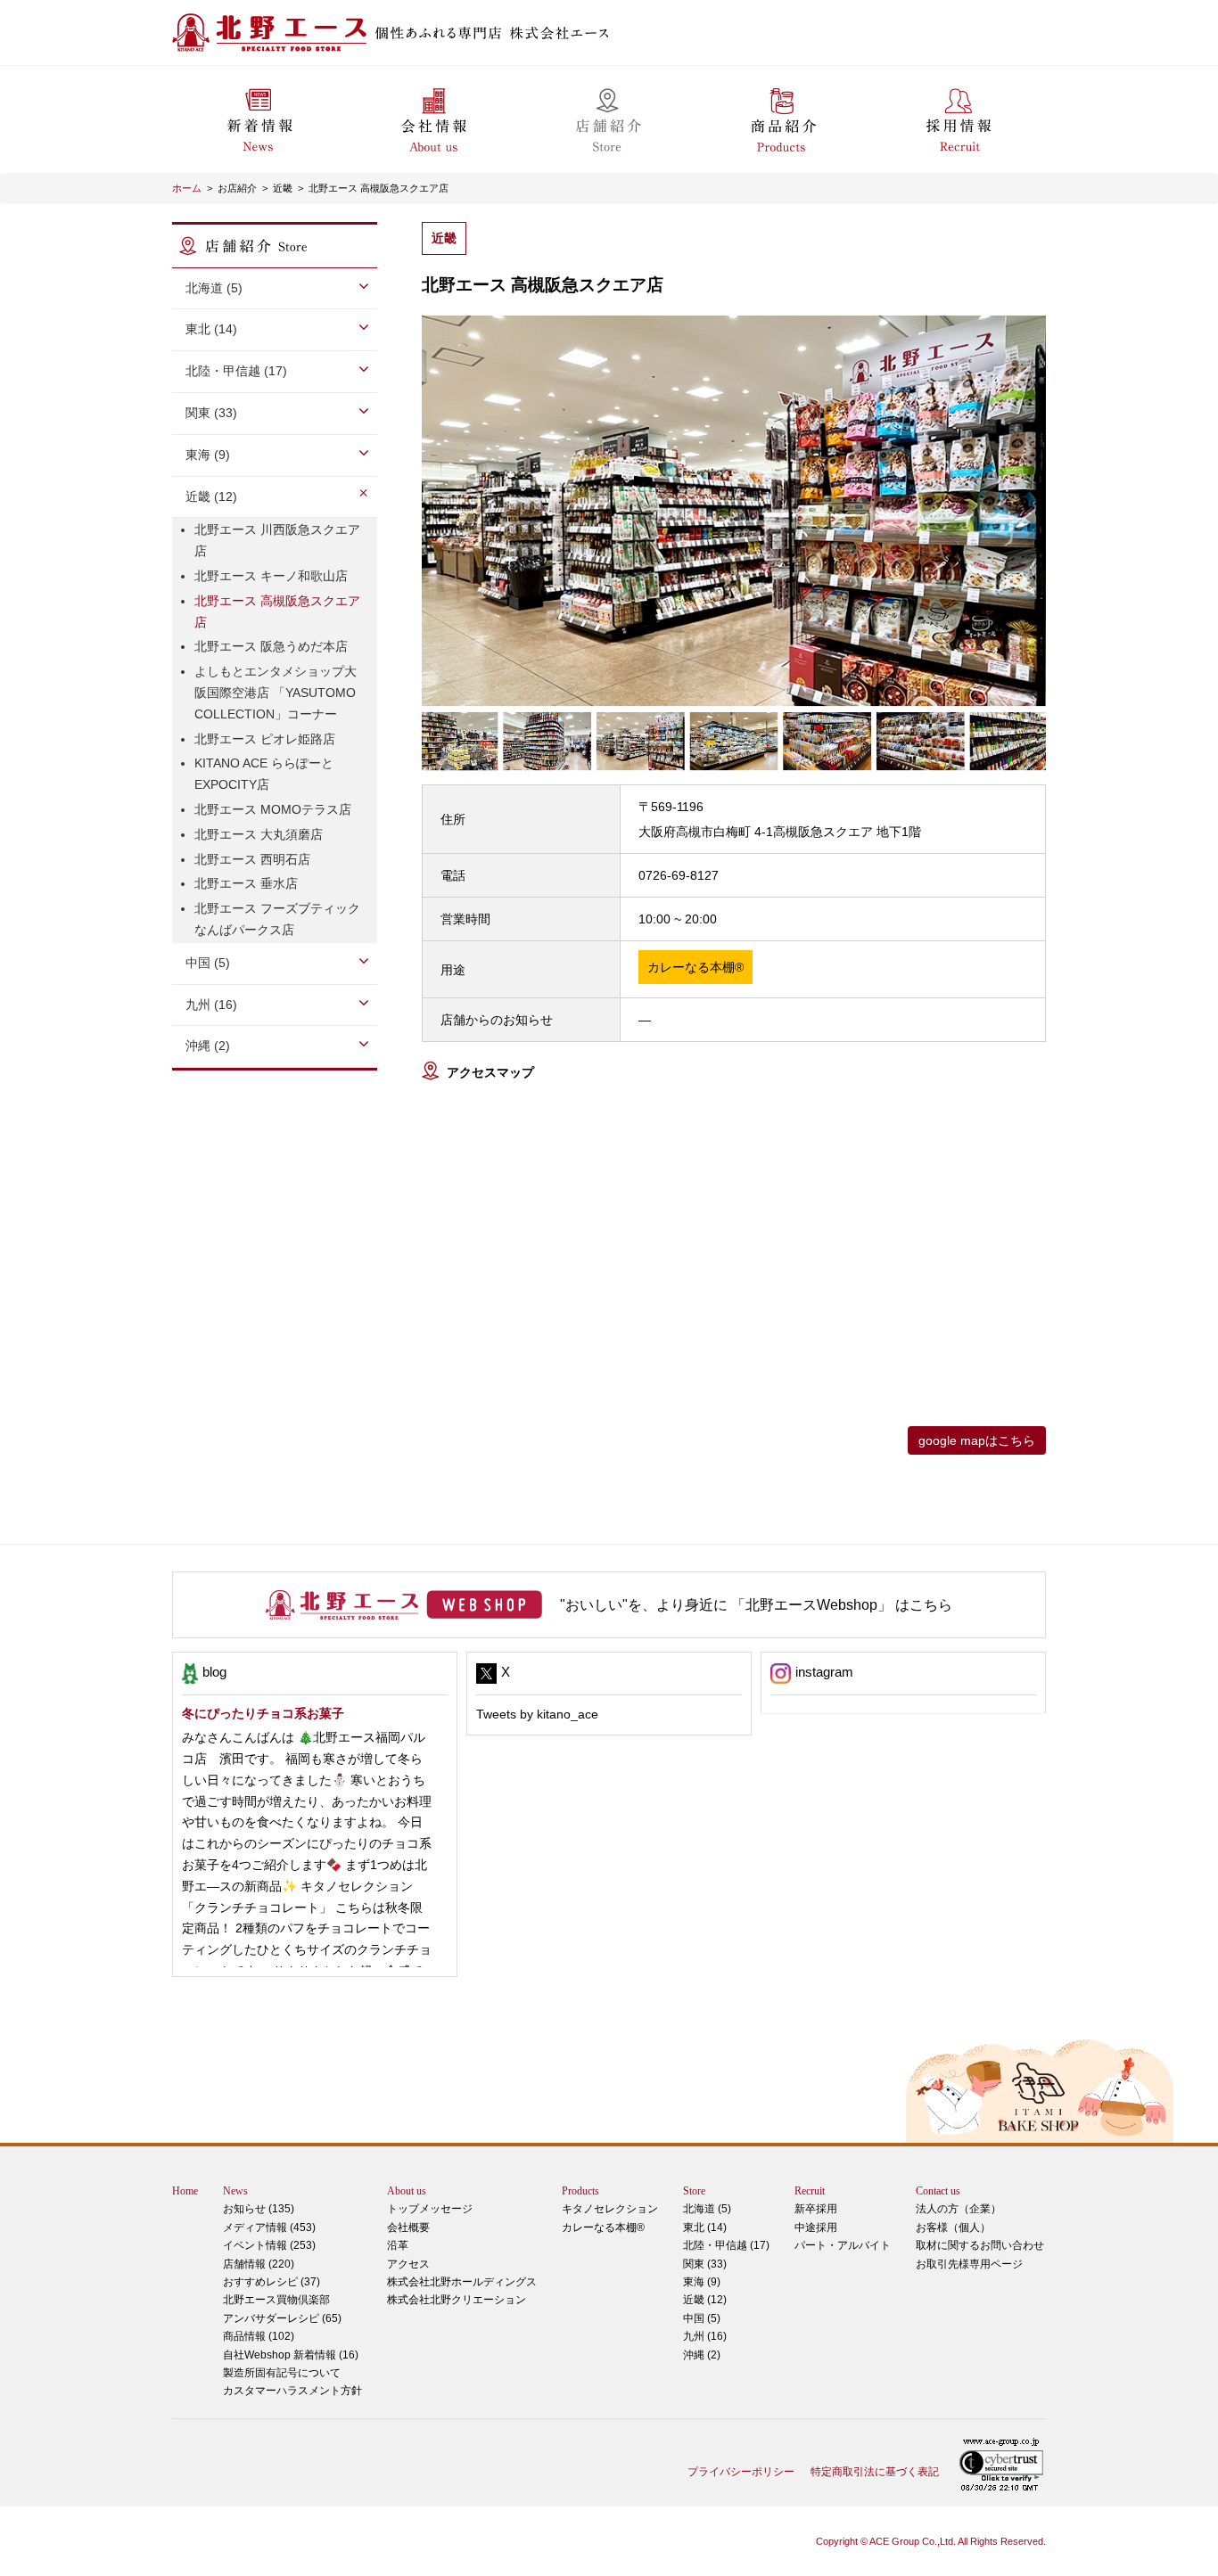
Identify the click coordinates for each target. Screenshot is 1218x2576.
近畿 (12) (705, 2300)
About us (407, 2191)
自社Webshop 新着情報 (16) (291, 2355)
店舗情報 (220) (259, 2264)
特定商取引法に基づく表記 (875, 2472)
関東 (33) (705, 2264)
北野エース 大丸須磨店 (259, 834)
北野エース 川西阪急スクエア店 (277, 540)
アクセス (408, 2264)
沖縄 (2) (702, 2355)
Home (185, 2191)
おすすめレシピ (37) (272, 2282)
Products (580, 2191)
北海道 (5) (707, 2209)
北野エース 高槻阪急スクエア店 (379, 188)
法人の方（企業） (959, 2209)
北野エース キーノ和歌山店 (271, 576)
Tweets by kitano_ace (537, 1714)
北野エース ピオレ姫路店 (265, 739)
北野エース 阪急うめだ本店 (271, 646)
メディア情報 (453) (269, 2227)
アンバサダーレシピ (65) (282, 2309)
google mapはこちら (977, 1440)
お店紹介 (237, 188)
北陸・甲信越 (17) (726, 2245)
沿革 (398, 2245)
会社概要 (408, 2227)
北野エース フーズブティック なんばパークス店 (277, 919)
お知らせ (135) (259, 2209)
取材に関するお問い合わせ (980, 2245)
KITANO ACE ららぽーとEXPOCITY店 (264, 774)
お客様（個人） (953, 2227)
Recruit (810, 2191)
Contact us (938, 2191)
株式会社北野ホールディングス (462, 2282)
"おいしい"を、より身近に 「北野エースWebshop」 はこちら (756, 1605)
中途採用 (816, 2227)
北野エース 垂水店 (246, 883)
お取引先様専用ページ (969, 2264)
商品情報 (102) (259, 2336)
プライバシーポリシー (741, 2472)
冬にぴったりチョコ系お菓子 (263, 1713)
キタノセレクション (610, 2209)
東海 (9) (702, 2282)
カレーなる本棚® (603, 2227)
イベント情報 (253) (269, 2245)
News (235, 2191)
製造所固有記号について (282, 2373)
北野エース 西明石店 (252, 859)
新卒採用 (816, 2209)
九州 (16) (705, 2336)
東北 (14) (705, 2227)
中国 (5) (702, 2318)
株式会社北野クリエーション (457, 2300)
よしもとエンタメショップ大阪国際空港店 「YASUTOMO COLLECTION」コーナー (276, 693)
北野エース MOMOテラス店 (273, 809)
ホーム (187, 188)
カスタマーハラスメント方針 (292, 2391)
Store (694, 2191)
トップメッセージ (430, 2209)
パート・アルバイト (843, 2245)
